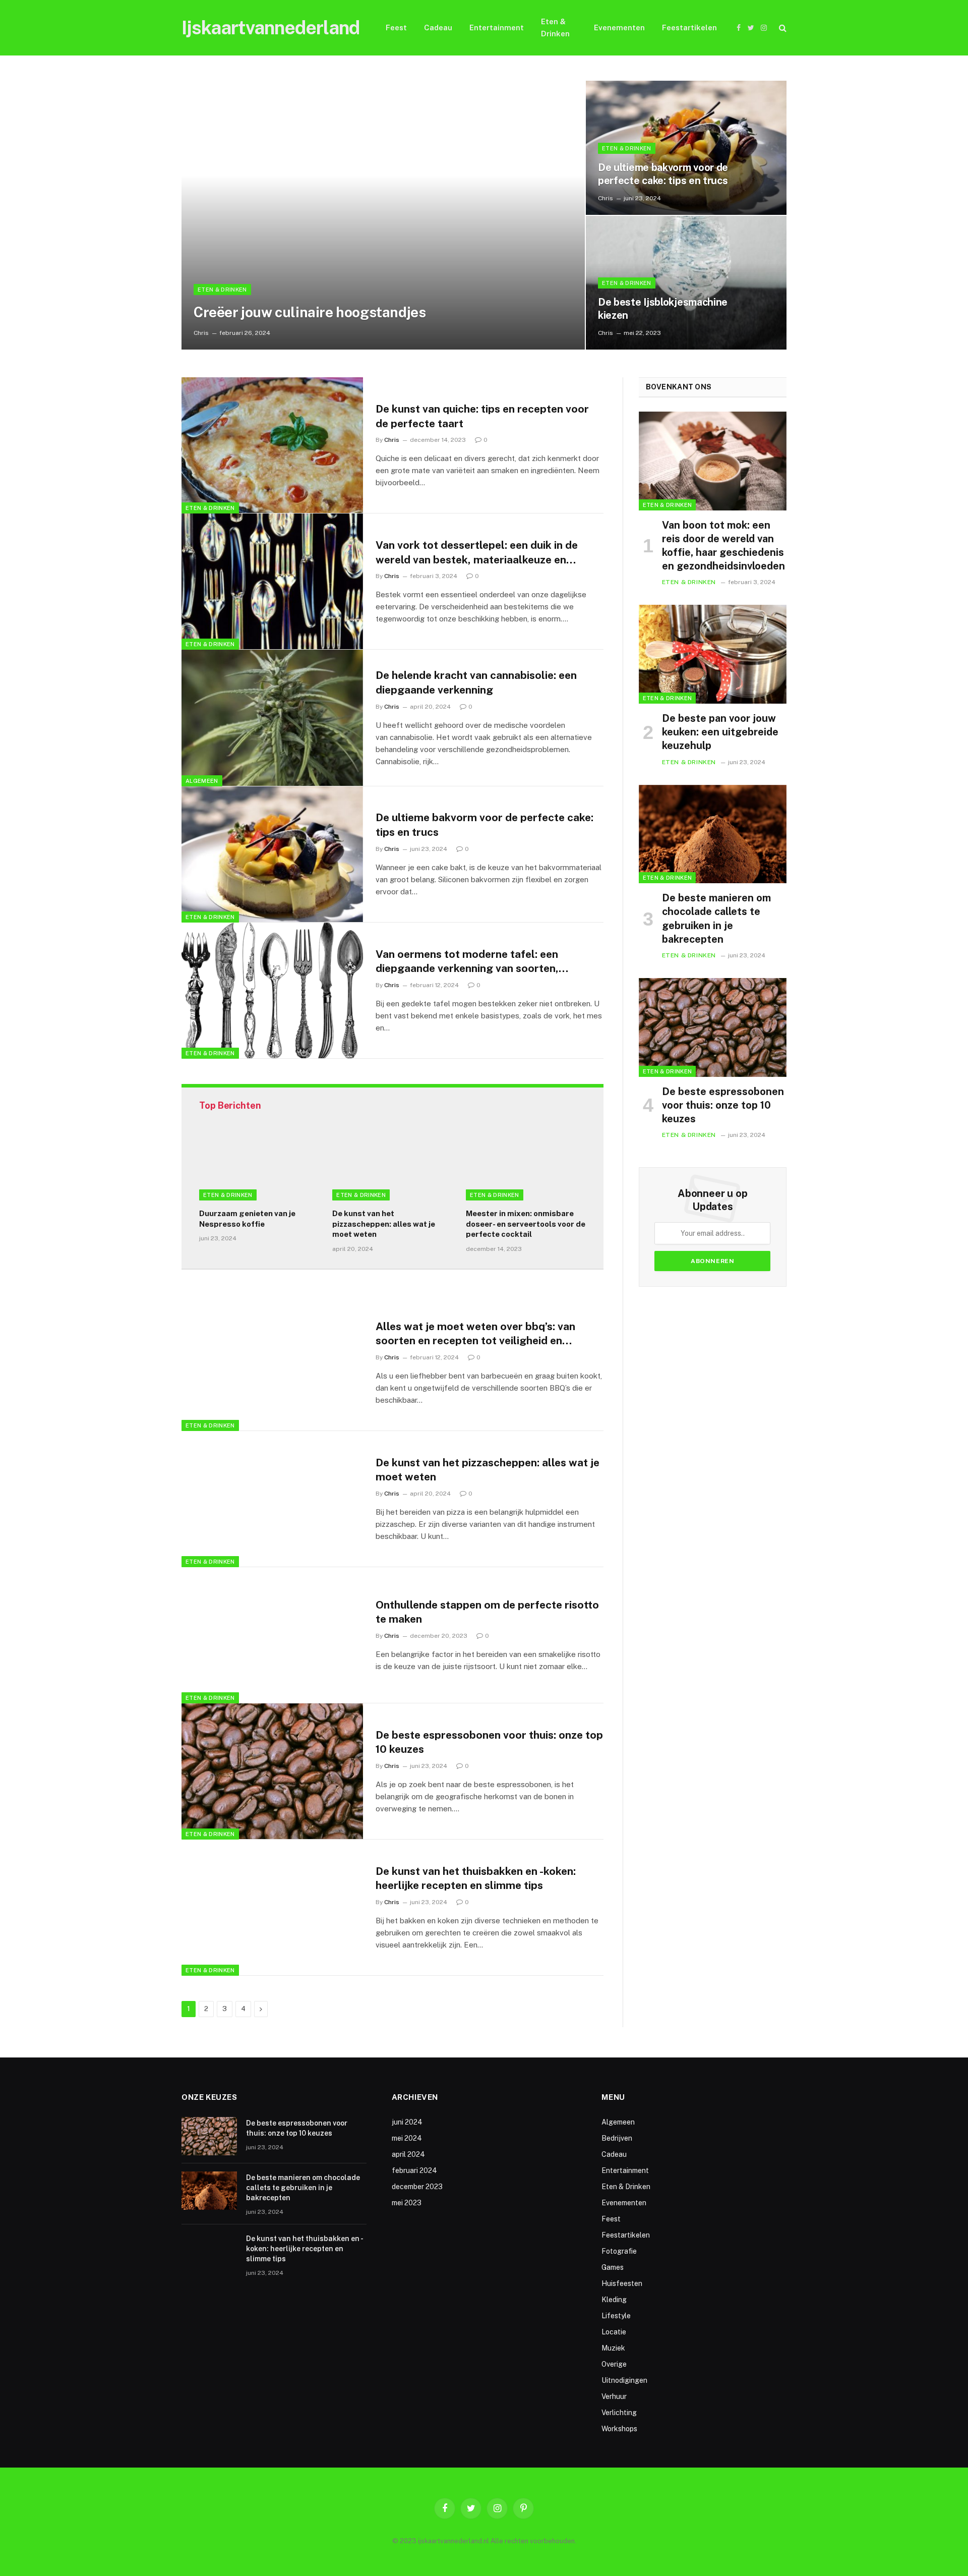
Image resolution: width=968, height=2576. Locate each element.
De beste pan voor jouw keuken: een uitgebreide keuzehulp (720, 732)
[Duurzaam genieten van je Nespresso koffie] (259, 1167)
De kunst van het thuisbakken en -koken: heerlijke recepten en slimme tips (476, 1878)
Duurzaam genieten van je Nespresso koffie (247, 1218)
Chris (201, 333)
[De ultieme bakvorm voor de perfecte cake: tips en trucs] (686, 148)
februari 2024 (414, 2170)
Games (613, 2267)
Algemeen (202, 781)
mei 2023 (407, 2203)
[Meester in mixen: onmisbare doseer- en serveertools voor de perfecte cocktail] (526, 1167)
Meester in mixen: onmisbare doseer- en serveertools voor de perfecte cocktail (526, 1224)
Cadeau (438, 27)
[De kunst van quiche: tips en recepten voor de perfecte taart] (272, 445)
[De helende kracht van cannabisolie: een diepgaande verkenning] (272, 718)
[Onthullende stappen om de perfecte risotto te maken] (272, 1635)
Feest (396, 27)
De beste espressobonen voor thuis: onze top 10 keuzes (489, 1742)
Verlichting (619, 2413)
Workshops (619, 2429)
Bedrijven (617, 2138)
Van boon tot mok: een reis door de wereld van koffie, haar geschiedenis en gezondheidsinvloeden (723, 546)
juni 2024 (407, 2122)
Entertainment (497, 27)
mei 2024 (407, 2138)
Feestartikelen (689, 27)
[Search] (782, 28)
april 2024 (408, 2154)
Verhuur (614, 2396)
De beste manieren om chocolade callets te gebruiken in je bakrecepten (716, 919)
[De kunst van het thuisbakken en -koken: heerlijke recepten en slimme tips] (272, 1908)
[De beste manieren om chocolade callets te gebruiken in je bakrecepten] (713, 834)
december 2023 (417, 2187)
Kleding (614, 2300)
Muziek (613, 2348)
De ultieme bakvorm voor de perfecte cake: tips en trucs (663, 174)
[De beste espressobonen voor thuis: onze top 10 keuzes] (272, 1771)
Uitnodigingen (624, 2380)
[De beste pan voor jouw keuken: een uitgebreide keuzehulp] (713, 654)
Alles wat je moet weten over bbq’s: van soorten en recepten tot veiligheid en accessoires (475, 1334)
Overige (614, 2364)
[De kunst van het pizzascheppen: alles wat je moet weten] (392, 1167)
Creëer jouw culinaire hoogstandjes (310, 312)
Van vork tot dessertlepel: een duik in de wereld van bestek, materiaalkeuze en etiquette (477, 553)
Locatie (614, 2332)
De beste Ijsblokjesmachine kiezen (663, 309)
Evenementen (619, 27)
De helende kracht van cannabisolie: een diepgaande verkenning (476, 682)
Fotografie (619, 2251)
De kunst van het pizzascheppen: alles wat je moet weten (384, 1224)
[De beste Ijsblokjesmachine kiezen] (686, 283)
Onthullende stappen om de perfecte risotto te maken (487, 1612)
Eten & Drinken (555, 27)
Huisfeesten (622, 2283)
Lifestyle (616, 2316)
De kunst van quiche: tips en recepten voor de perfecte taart (482, 416)
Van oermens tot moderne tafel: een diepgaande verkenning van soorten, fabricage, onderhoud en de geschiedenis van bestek (480, 962)
